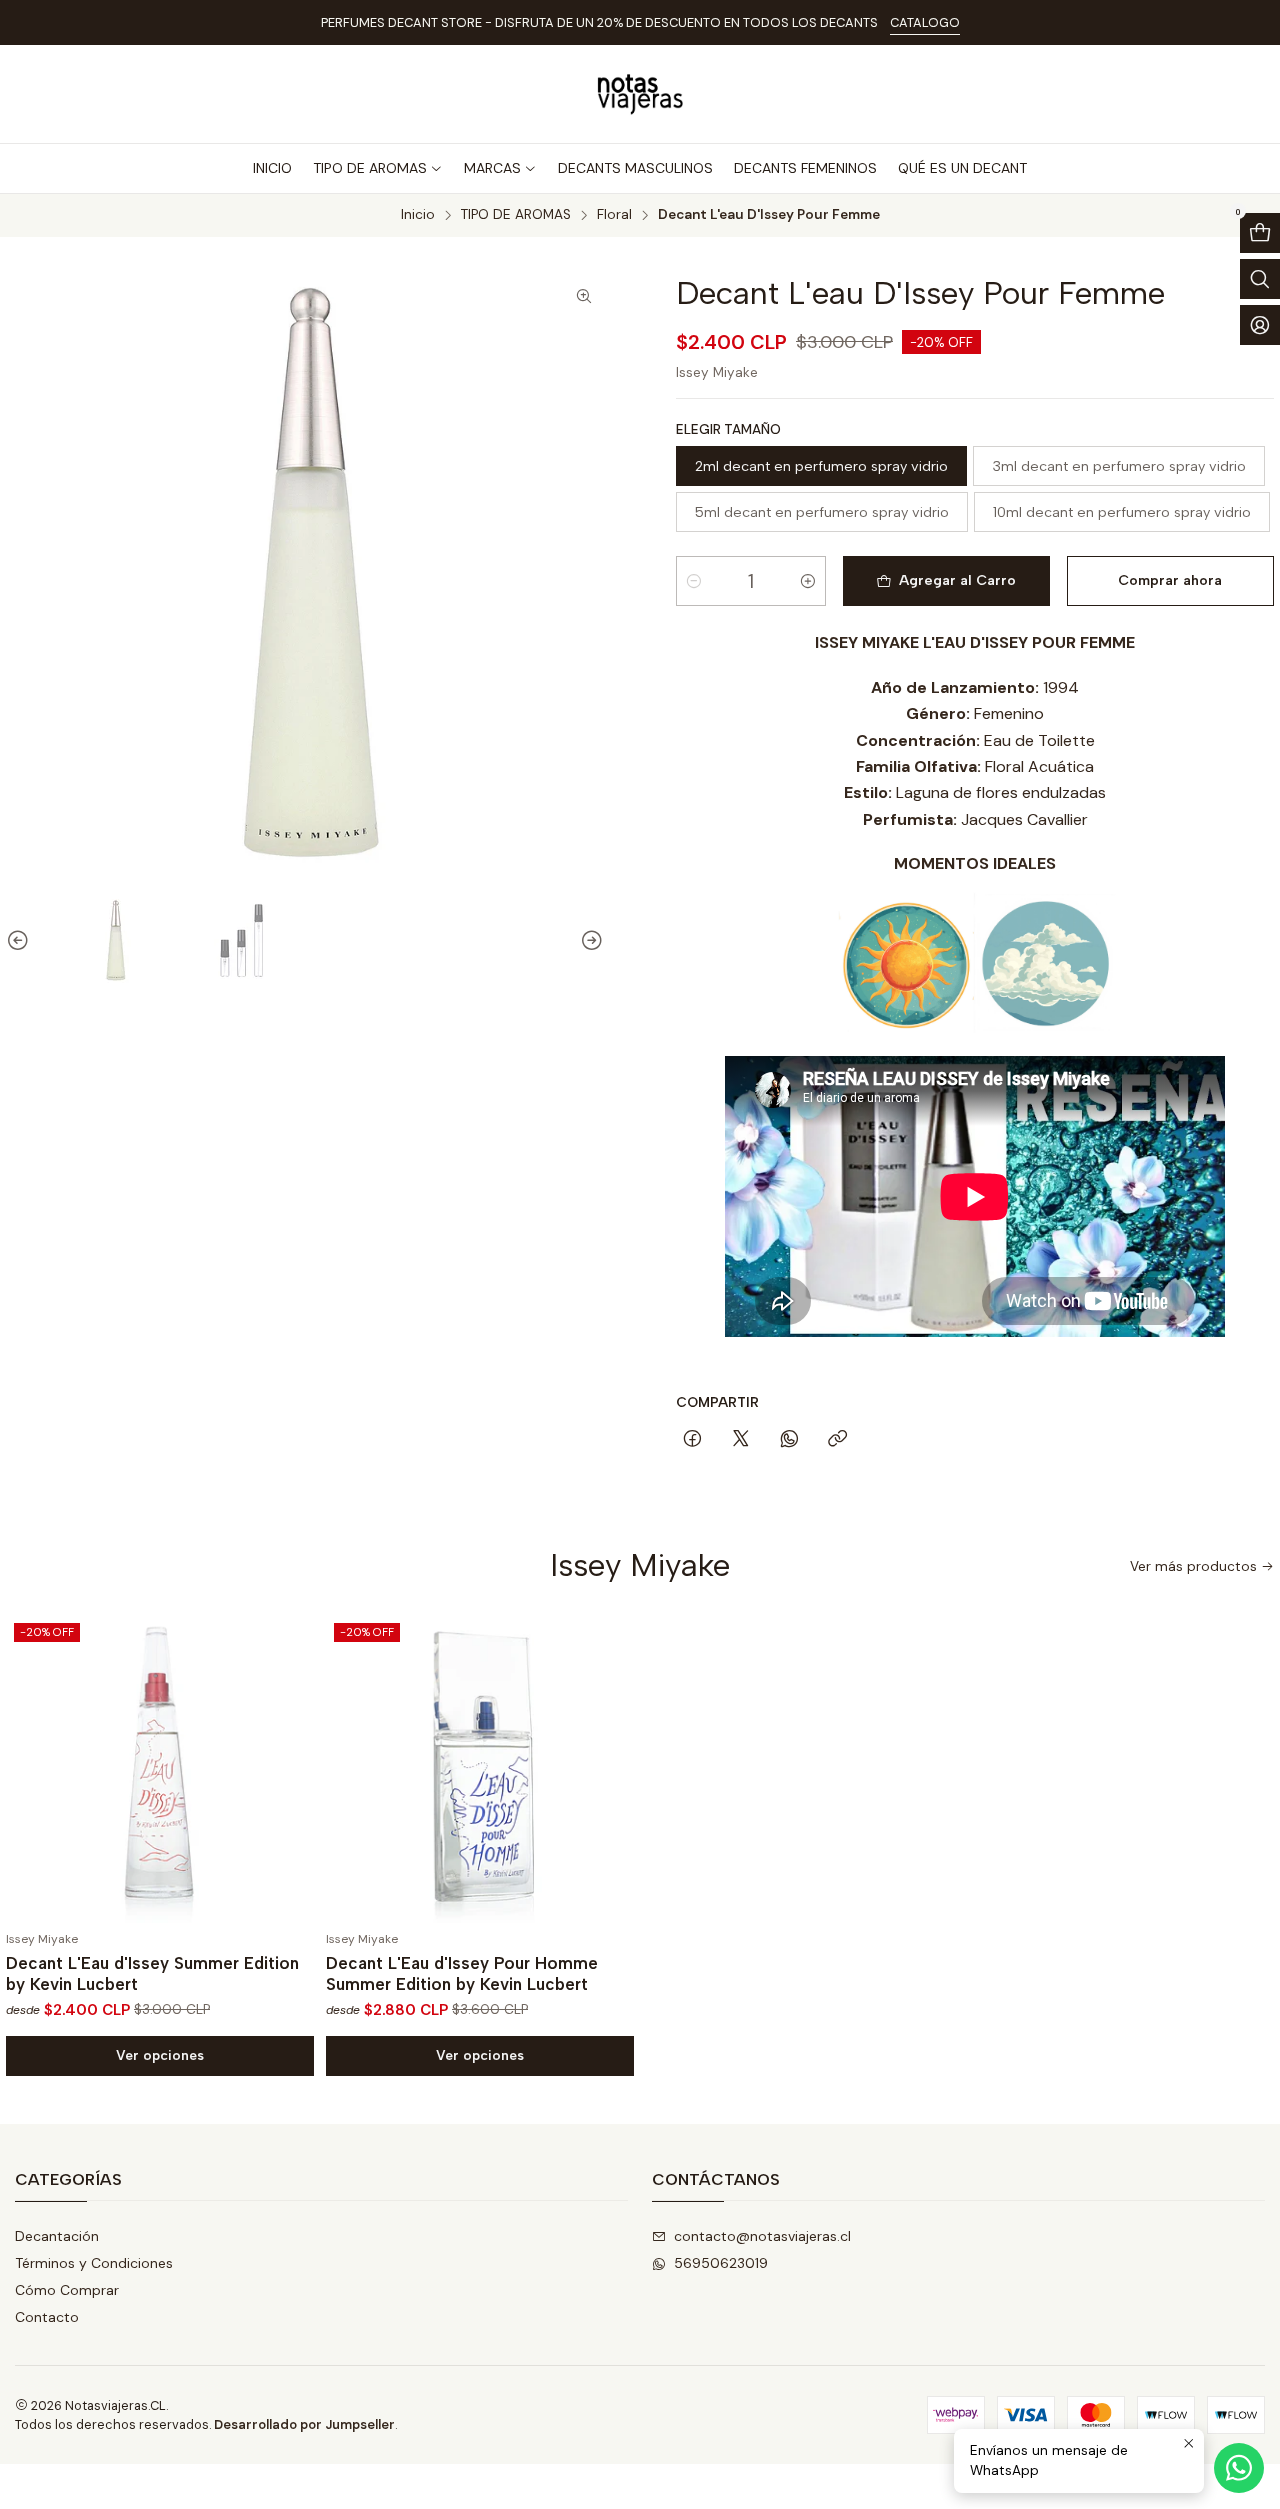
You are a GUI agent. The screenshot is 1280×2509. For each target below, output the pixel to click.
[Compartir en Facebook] (692, 1440)
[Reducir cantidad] (694, 581)
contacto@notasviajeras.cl (762, 2236)
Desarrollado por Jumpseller (304, 2424)
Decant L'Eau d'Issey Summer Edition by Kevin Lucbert (152, 1973)
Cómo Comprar (67, 2290)
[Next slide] (589, 941)
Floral (614, 215)
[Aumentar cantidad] (808, 581)
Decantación (57, 2236)
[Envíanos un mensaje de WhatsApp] (1239, 2468)
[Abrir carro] (1260, 233)
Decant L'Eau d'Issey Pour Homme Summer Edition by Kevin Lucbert (462, 1973)
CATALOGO (925, 22)
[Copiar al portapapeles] (837, 1440)
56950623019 (721, 2263)
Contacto (47, 2317)
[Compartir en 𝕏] (741, 1440)
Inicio (418, 215)
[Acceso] (1260, 325)
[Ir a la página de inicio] (640, 94)
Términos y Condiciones (94, 2263)
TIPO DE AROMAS (516, 215)
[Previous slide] (21, 941)
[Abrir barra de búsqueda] (1260, 279)
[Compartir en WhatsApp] (789, 1440)
